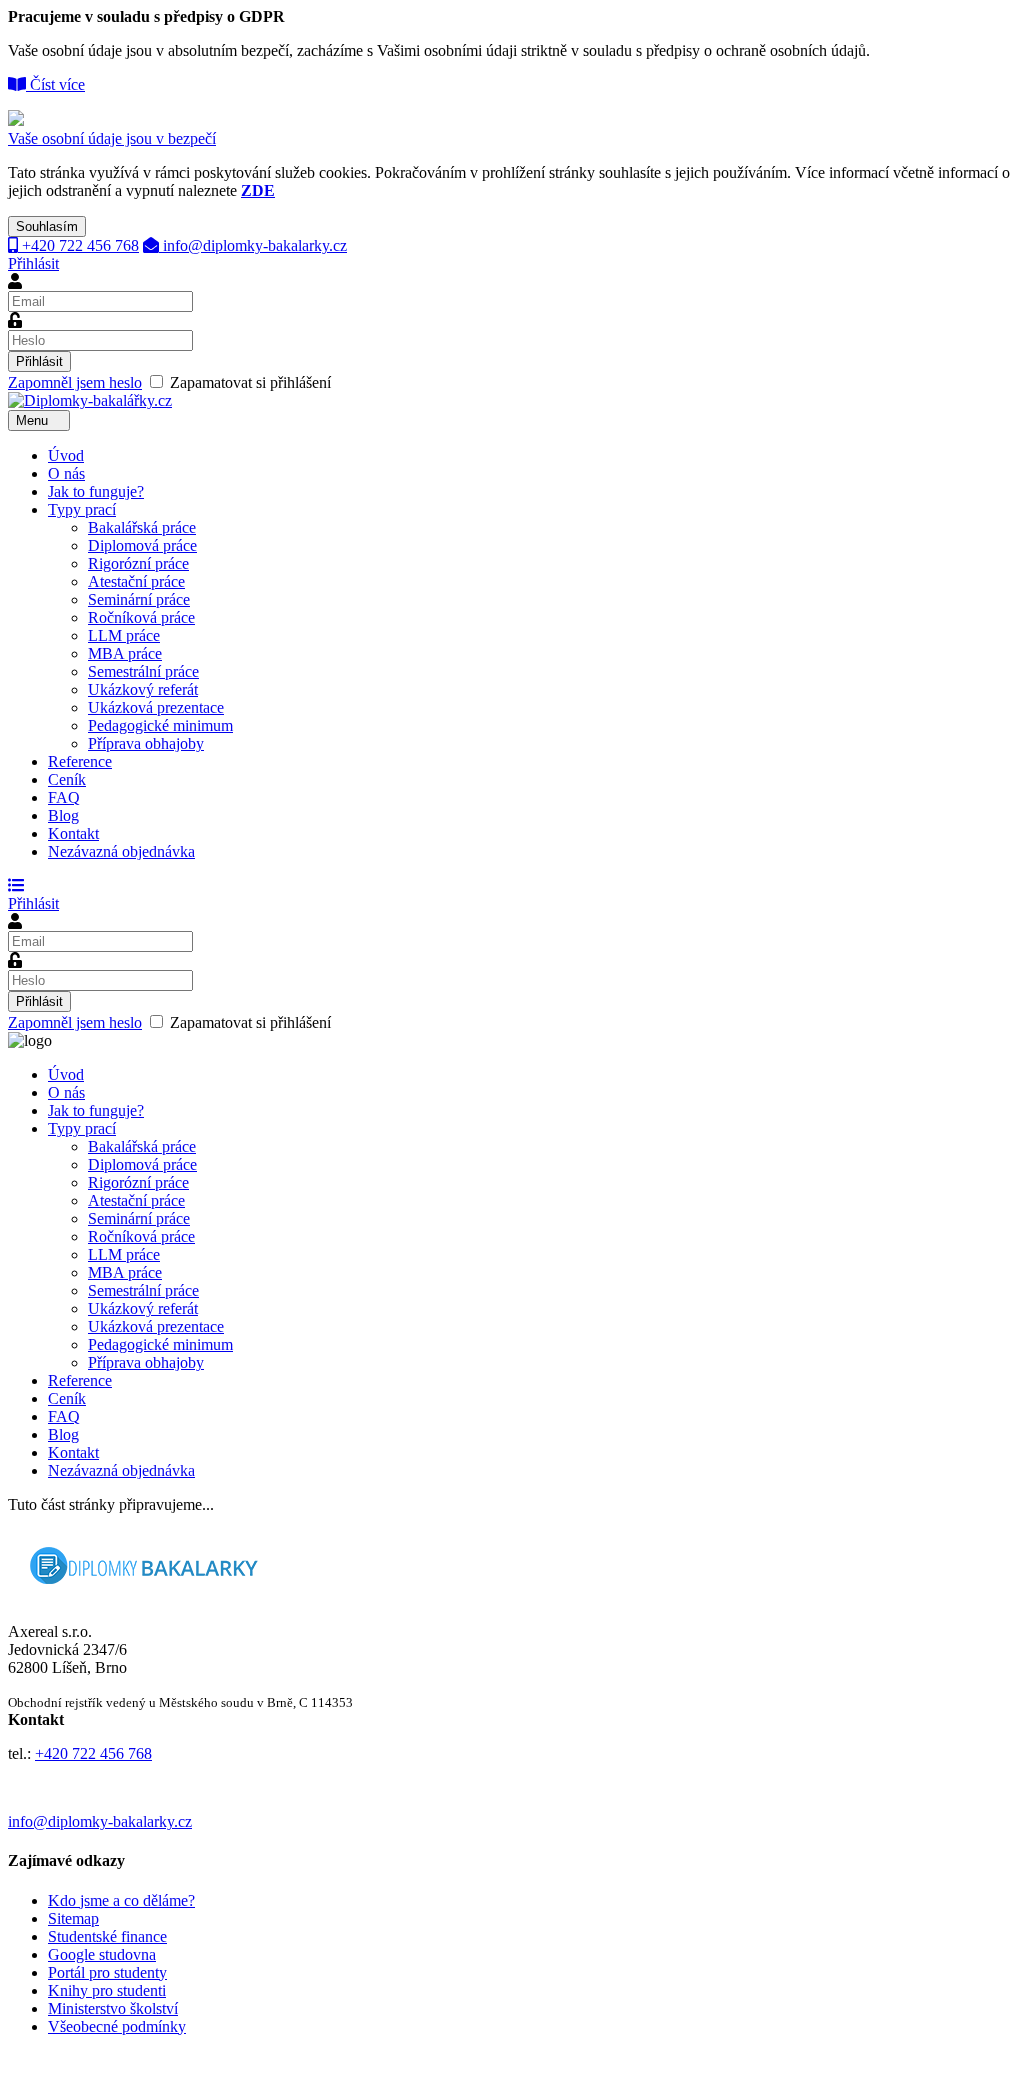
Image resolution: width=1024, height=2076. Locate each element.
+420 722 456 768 (78, 245)
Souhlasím (47, 226)
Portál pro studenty (107, 1972)
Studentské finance (107, 1936)
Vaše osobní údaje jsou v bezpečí (112, 138)
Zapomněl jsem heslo (75, 382)
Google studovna (102, 1954)
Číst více (55, 84)
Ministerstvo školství (113, 2008)
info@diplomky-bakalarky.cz (253, 245)
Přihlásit (33, 263)
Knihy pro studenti (107, 1990)
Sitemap (73, 1918)
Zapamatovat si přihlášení (169, 382)
